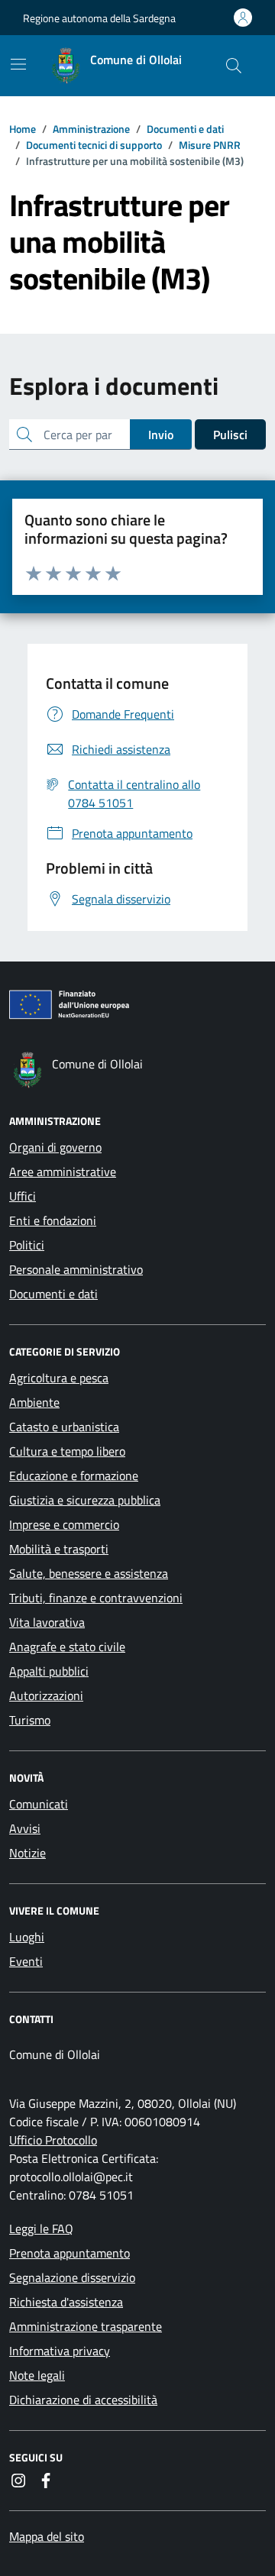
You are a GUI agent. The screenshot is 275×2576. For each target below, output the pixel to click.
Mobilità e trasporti (59, 1549)
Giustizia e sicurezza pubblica (85, 1500)
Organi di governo (55, 1147)
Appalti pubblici (49, 1671)
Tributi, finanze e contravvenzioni (96, 1598)
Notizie (27, 1853)
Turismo (30, 1720)
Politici (27, 1245)
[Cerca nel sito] (234, 66)
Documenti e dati (53, 1294)
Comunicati (39, 1804)
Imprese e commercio (64, 1524)
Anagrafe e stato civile (67, 1647)
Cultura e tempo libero (67, 1451)
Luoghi (27, 1937)
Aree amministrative (63, 1172)
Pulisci (230, 435)
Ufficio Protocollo (53, 2140)
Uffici (23, 1196)
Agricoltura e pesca (59, 1378)
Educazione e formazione (74, 1475)
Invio (161, 435)
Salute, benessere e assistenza (89, 1573)
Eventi (26, 1961)
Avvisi (25, 1828)
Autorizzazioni (46, 1695)
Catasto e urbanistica (64, 1427)
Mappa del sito (47, 2536)
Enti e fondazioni (53, 1220)
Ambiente (34, 1402)
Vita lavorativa (47, 1622)
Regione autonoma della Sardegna (99, 18)
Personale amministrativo (76, 1269)
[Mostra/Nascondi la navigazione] (18, 64)
